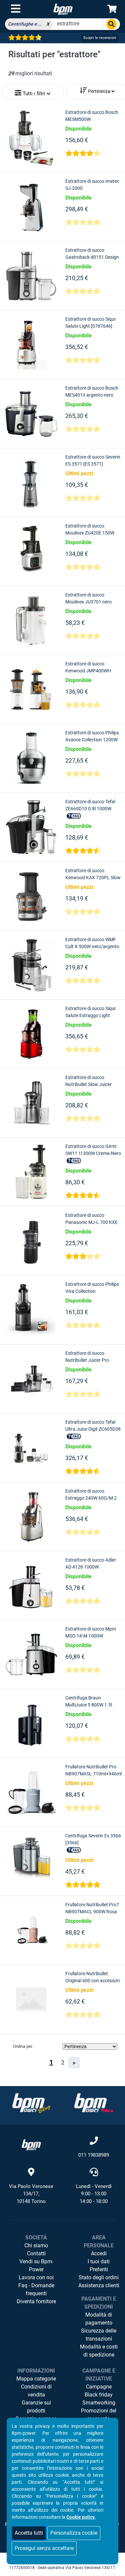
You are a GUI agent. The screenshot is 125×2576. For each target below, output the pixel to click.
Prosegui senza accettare (44, 2548)
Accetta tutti (29, 2533)
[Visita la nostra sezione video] (94, 2103)
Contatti (36, 2253)
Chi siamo (36, 2245)
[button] (32, 91)
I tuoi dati (99, 2261)
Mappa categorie (36, 2379)
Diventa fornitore (36, 2301)
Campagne (99, 2387)
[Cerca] (111, 24)
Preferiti (99, 2269)
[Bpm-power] (63, 9)
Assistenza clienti (99, 2285)
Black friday (99, 2395)
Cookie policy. (81, 2517)
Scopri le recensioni (100, 38)
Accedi (99, 2253)
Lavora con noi (36, 2277)
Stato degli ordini (99, 2277)
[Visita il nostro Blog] (31, 2103)
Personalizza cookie (74, 2533)
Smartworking (99, 2403)
